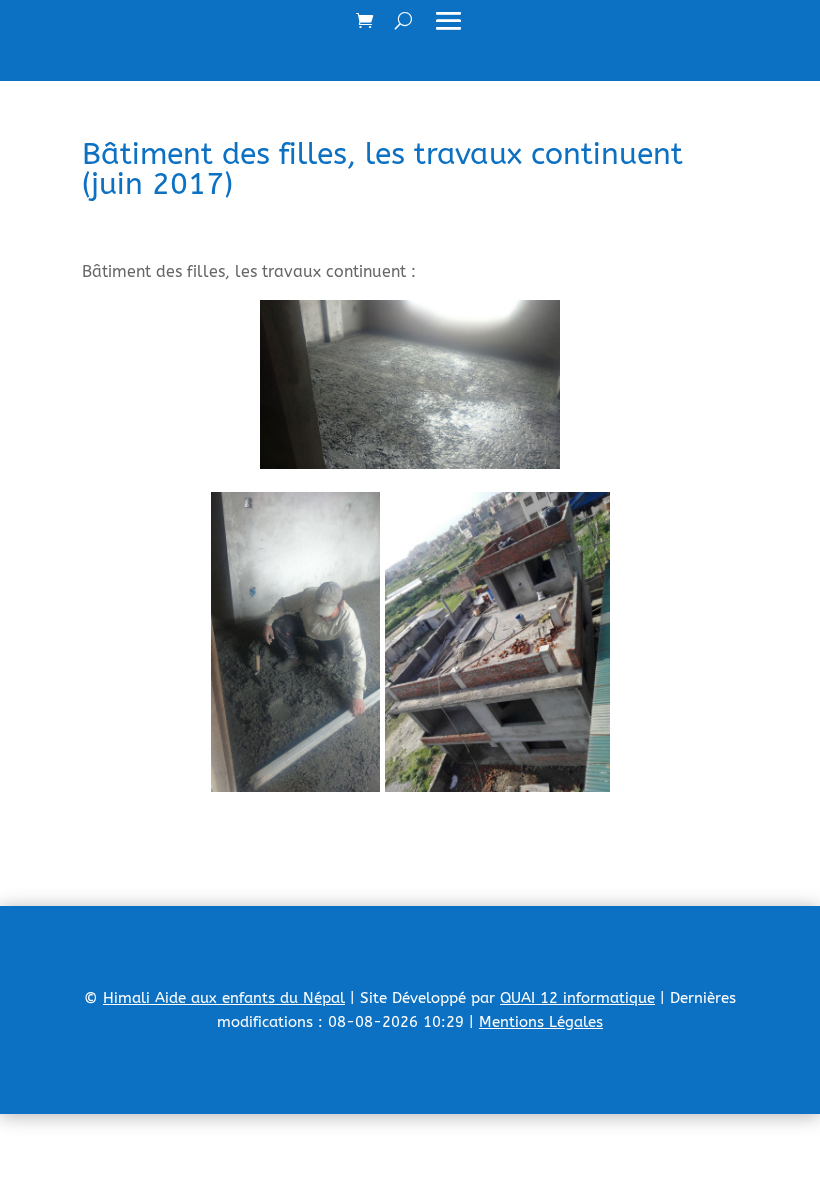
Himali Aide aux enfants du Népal (224, 998)
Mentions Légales (541, 1022)
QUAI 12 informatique (577, 998)
